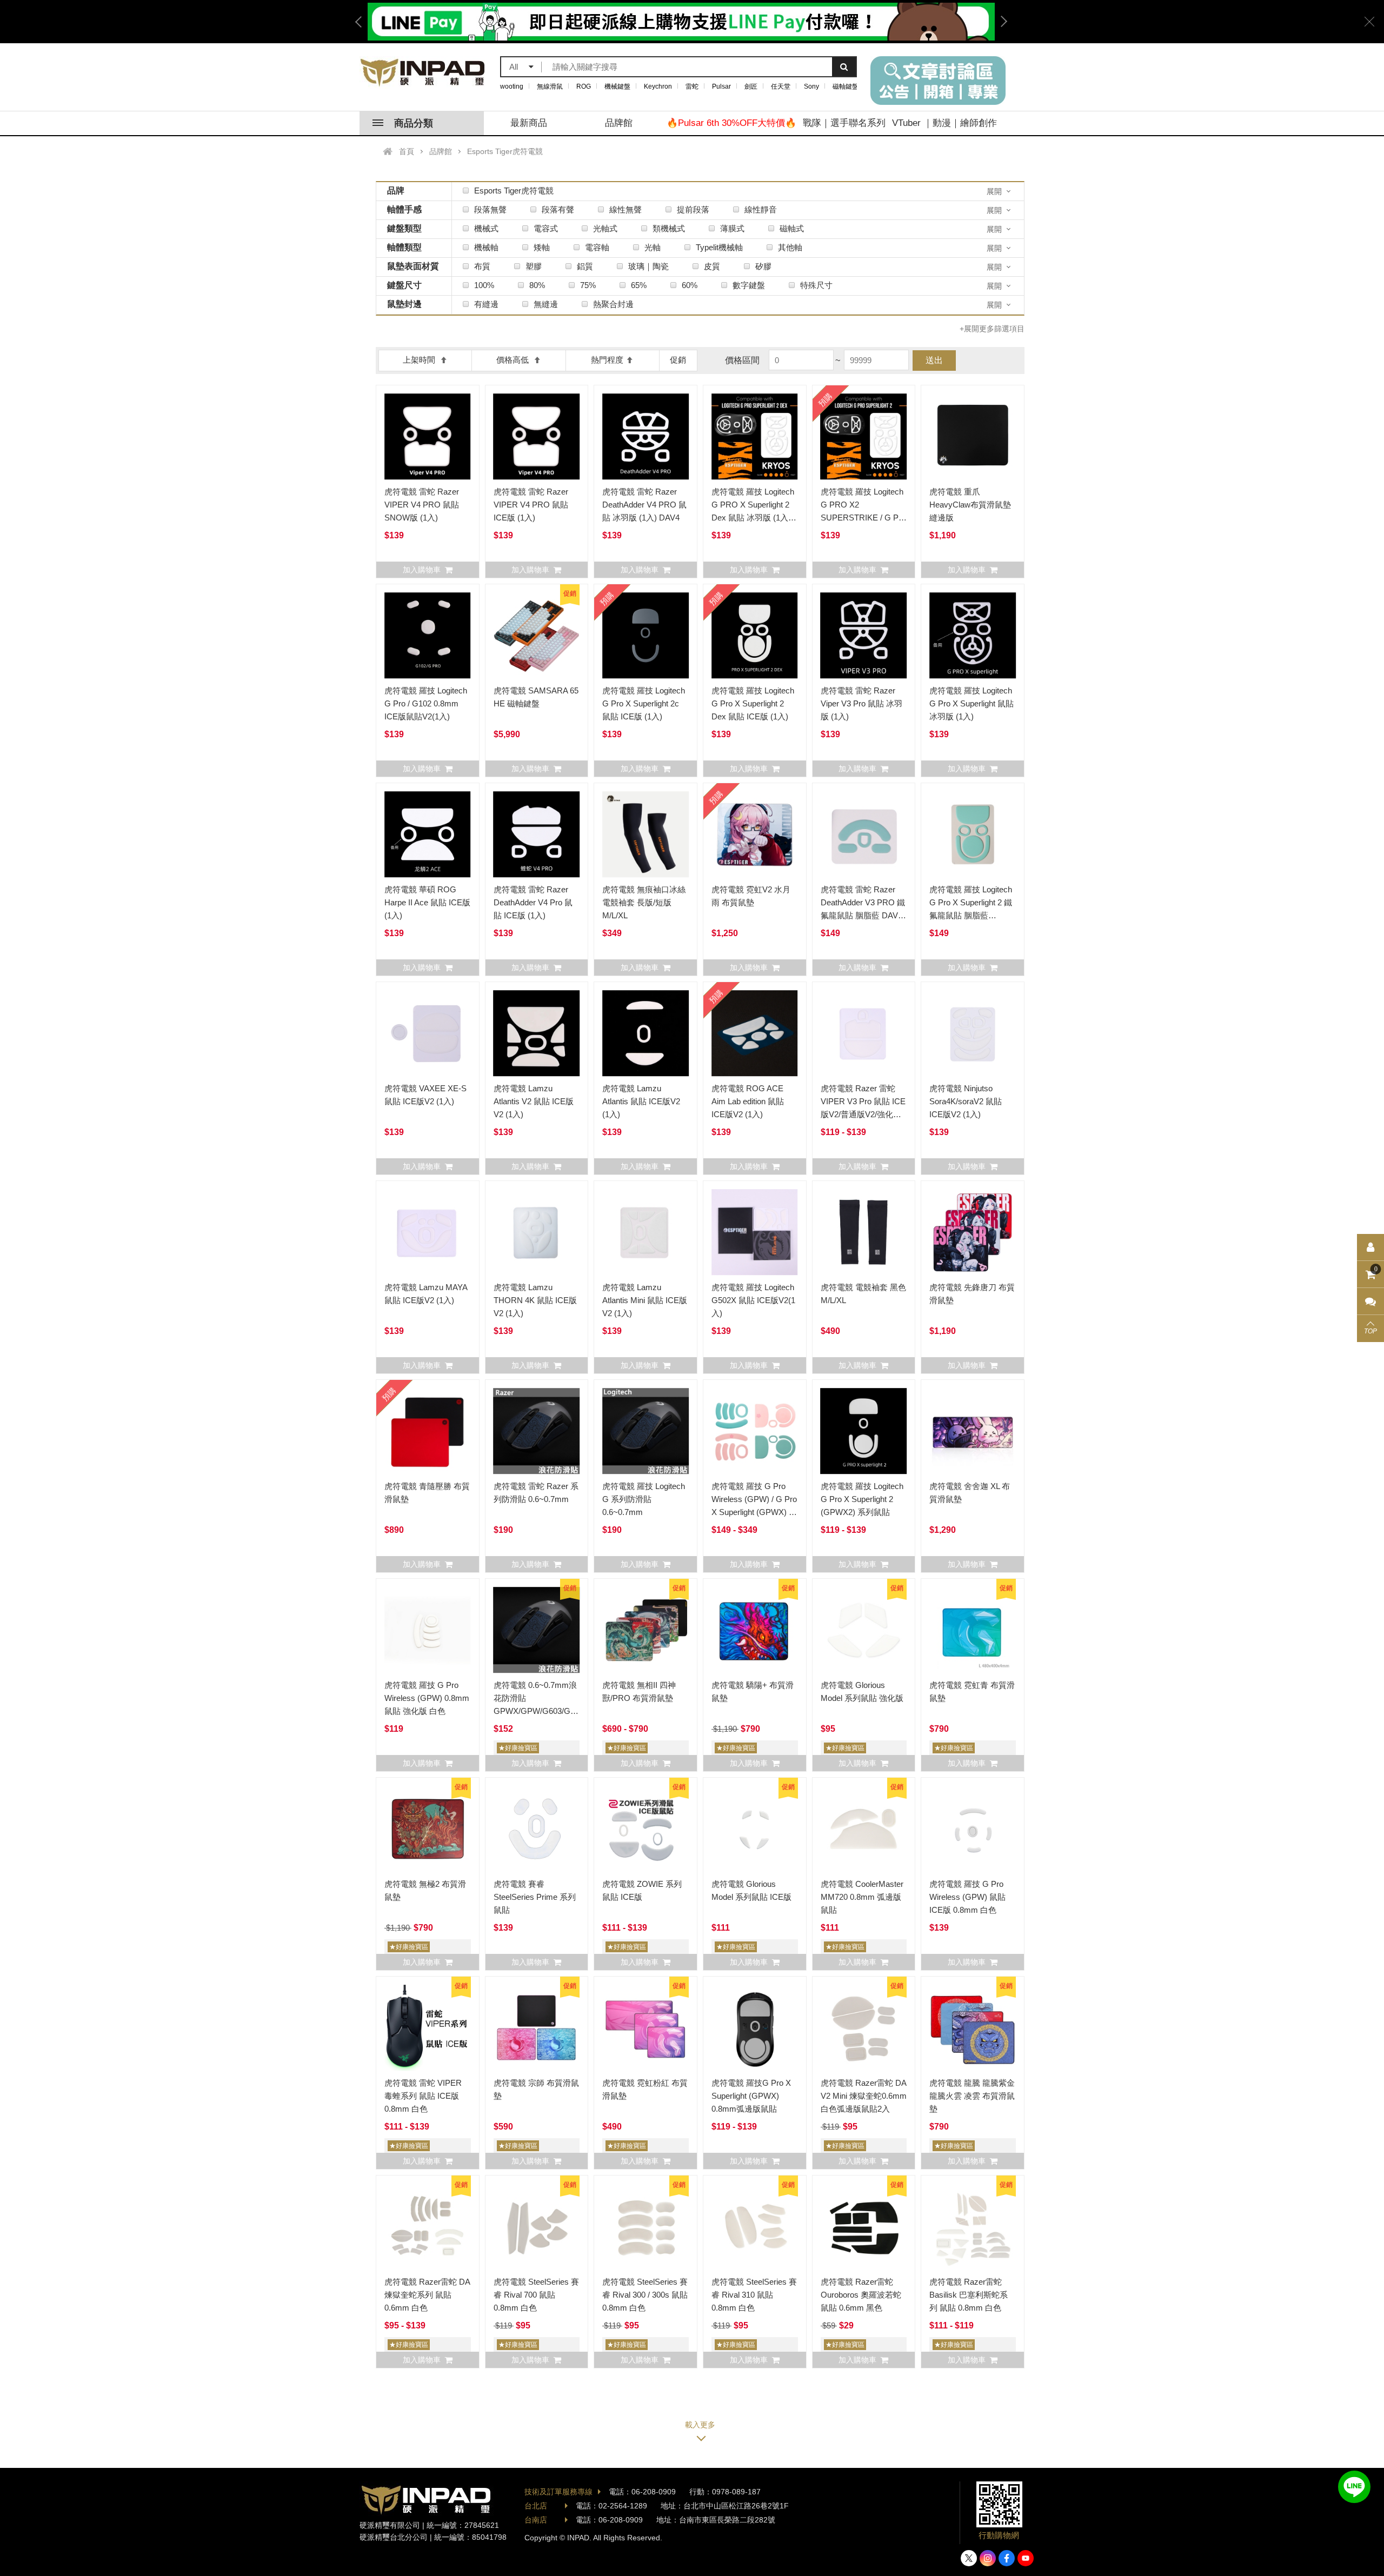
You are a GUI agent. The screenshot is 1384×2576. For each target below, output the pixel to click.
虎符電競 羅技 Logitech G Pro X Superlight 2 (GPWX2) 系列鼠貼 (862, 1499)
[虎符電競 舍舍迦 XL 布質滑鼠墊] (973, 1431)
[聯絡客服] (1370, 1302)
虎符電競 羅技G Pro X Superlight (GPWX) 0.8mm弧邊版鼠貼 (751, 2096)
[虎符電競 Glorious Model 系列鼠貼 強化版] (864, 1630)
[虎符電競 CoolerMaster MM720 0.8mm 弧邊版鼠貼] (864, 1829)
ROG (584, 86)
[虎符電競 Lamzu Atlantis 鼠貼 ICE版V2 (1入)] (646, 1033)
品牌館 (619, 123)
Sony (811, 86)
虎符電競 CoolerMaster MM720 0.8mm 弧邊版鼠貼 (862, 1897)
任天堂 (781, 86)
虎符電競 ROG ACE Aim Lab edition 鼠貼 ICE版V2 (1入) (748, 1101)
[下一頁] (700, 2429)
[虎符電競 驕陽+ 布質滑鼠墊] (755, 1630)
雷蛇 (692, 86)
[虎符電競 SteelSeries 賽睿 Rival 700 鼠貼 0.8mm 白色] (537, 2227)
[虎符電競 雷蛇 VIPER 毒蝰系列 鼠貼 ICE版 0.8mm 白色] (428, 2028)
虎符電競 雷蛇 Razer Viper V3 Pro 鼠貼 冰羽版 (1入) (861, 703)
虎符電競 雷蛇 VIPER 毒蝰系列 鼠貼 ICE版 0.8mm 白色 (423, 2096)
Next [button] (1000, 22)
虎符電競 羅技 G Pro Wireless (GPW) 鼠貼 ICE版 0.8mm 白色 (967, 1897)
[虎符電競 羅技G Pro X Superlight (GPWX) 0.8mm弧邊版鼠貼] (755, 2028)
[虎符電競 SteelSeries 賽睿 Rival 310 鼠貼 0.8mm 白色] (755, 2227)
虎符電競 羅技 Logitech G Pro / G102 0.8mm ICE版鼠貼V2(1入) (426, 703)
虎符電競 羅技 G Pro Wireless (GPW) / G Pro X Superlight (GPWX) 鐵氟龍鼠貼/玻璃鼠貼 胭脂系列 (754, 1512)
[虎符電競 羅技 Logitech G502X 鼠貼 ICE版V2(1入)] (755, 1232)
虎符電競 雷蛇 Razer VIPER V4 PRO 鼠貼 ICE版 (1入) (531, 505)
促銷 (678, 360)
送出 (934, 360)
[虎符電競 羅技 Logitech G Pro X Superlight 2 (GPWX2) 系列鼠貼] (864, 1431)
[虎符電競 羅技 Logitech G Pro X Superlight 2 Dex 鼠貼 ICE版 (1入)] (755, 636)
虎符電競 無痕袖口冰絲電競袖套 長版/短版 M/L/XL (644, 902)
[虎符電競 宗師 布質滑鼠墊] (537, 2028)
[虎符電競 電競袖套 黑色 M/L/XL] (864, 1232)
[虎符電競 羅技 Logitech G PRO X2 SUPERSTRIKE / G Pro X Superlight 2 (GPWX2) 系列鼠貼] (864, 437)
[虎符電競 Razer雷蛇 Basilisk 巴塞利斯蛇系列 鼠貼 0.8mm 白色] (973, 2227)
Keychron (658, 86)
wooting (512, 86)
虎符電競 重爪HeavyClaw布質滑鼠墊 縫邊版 (970, 505)
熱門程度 (607, 360)
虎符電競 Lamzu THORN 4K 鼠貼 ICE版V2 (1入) (535, 1300)
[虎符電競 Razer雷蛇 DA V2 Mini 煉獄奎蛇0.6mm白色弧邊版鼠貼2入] (864, 2028)
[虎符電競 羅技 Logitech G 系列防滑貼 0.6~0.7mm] (646, 1431)
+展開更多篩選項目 (992, 329)
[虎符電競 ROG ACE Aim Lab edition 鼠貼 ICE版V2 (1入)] (755, 1033)
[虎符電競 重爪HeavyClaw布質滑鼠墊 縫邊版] (973, 437)
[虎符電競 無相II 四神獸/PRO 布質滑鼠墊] (646, 1630)
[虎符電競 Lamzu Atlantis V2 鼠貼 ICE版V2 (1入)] (537, 1033)
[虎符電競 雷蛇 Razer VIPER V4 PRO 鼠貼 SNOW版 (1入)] (428, 437)
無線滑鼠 (550, 86)
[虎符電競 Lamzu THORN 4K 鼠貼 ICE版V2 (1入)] (537, 1232)
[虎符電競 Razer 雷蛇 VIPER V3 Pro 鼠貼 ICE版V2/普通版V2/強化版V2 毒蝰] (864, 1033)
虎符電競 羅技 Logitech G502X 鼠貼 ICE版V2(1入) (753, 1300)
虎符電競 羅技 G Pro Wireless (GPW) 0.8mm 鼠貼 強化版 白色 (427, 1698)
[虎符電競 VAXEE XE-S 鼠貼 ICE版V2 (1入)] (428, 1033)
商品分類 (414, 123)
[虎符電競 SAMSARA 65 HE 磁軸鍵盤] (537, 636)
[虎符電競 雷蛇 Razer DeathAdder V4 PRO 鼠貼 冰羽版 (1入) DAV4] (646, 437)
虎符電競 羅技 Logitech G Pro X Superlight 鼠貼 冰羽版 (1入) (972, 703)
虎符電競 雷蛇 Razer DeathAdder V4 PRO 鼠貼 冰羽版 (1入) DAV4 (644, 505)
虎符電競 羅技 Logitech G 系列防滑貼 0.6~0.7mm (644, 1499)
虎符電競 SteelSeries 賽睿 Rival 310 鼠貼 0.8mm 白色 (754, 2295)
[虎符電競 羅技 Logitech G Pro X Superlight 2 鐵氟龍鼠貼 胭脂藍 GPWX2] (973, 835)
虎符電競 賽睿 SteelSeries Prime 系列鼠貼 (535, 1897)
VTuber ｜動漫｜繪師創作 (944, 123)
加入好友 (1354, 2487)
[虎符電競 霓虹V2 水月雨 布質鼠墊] (755, 835)
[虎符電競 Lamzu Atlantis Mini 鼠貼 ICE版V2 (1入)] (646, 1232)
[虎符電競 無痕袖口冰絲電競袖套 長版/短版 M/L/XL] (646, 835)
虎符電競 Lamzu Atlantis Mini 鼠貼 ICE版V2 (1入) (645, 1300)
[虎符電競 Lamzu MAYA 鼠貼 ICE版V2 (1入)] (428, 1232)
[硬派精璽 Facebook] (1007, 2558)
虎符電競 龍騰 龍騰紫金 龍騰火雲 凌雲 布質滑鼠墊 (972, 2096)
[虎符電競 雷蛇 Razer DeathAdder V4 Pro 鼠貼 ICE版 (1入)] (537, 835)
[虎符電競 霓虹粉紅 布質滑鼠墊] (646, 2028)
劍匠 (751, 86)
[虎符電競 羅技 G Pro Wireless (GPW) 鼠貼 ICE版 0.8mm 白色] (973, 1829)
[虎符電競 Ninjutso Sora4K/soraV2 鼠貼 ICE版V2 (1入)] (973, 1033)
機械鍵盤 (617, 86)
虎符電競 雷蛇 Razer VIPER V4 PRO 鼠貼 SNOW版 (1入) (422, 505)
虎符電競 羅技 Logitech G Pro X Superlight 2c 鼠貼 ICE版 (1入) (644, 703)
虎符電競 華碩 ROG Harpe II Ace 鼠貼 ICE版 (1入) (427, 902)
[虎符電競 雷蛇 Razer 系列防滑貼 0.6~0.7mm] (537, 1431)
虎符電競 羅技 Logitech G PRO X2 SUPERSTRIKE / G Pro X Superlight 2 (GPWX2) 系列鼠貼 (864, 518)
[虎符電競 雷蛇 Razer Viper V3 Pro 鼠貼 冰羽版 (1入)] (864, 636)
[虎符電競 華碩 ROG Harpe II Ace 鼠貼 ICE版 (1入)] (428, 835)
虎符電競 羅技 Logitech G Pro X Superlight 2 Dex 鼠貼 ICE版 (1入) (753, 703)
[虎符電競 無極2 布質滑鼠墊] (428, 1829)
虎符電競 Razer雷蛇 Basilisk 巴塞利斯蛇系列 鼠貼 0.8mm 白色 (969, 2295)
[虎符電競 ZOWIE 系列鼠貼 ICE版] (646, 1829)
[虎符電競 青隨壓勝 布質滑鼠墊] (428, 1431)
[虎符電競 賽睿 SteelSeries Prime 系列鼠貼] (537, 1829)
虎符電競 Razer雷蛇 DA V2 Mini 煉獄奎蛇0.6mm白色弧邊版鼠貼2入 (864, 2096)
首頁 (407, 151)
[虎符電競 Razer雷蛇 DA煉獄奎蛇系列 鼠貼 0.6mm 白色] (428, 2227)
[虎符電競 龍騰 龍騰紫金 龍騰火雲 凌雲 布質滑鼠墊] (973, 2028)
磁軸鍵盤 (846, 86)
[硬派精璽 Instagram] (988, 2558)
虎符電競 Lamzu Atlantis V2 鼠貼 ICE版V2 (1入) (534, 1101)
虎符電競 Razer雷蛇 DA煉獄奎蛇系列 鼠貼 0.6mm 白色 (427, 2295)
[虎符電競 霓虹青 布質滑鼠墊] (973, 1630)
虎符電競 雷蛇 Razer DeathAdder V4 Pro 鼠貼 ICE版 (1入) (533, 902)
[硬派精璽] (423, 72)
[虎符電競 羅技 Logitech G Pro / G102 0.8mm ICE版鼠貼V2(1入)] (428, 636)
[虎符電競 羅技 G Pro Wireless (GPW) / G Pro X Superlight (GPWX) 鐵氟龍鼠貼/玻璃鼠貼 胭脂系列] (755, 1431)
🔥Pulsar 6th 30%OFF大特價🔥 (731, 123)
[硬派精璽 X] (969, 2558)
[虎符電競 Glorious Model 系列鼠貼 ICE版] (755, 1829)
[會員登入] (1370, 1247)
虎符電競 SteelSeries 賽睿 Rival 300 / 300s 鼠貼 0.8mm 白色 (645, 2295)
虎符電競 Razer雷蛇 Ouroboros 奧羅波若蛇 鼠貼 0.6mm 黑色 (861, 2295)
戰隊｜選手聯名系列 (844, 123)
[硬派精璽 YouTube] (1026, 2558)
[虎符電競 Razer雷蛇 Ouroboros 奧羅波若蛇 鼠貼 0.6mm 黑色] (864, 2227)
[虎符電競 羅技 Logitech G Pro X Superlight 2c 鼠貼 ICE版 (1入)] (646, 636)
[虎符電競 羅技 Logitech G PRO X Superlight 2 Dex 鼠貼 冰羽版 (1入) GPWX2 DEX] (755, 437)
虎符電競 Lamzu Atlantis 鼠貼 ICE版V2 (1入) (641, 1101)
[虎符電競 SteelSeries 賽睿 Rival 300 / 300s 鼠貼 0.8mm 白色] (646, 2227)
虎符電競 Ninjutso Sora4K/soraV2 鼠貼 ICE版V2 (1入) (966, 1101)
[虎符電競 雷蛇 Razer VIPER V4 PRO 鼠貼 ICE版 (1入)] (537, 437)
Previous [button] (362, 22)
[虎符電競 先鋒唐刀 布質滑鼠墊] (973, 1232)
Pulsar (721, 86)
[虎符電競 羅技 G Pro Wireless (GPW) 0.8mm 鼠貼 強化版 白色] (428, 1630)
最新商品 (529, 123)
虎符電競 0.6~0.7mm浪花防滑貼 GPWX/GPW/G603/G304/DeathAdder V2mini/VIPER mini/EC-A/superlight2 (561, 1711)
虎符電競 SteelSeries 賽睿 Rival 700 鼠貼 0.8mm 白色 (536, 2295)
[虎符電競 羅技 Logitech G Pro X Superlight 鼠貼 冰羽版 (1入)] (973, 636)
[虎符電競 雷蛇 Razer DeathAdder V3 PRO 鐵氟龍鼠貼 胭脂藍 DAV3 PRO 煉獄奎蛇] (864, 835)
